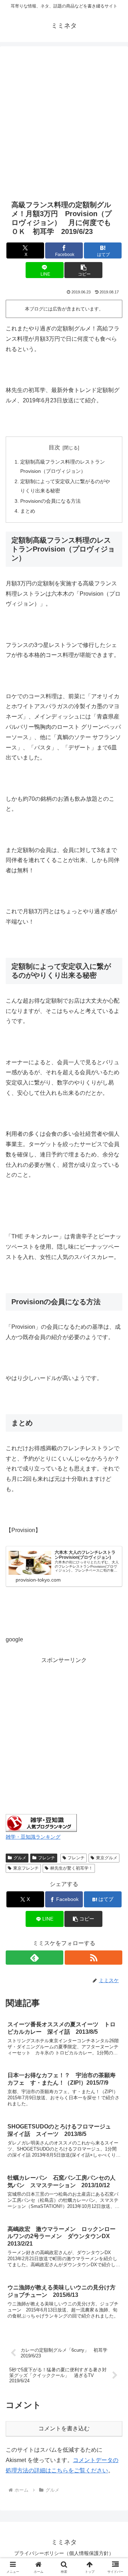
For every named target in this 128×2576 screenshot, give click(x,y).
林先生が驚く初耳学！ (71, 1868)
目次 (54, 447)
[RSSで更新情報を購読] (94, 1958)
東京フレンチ (26, 1868)
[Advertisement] (64, 122)
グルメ (20, 1858)
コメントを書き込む (64, 2428)
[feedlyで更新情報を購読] (34, 1958)
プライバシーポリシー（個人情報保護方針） (64, 2553)
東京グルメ (107, 1858)
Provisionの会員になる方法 (50, 501)
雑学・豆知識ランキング (33, 1837)
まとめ (28, 511)
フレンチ (47, 1858)
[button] (83, 270)
